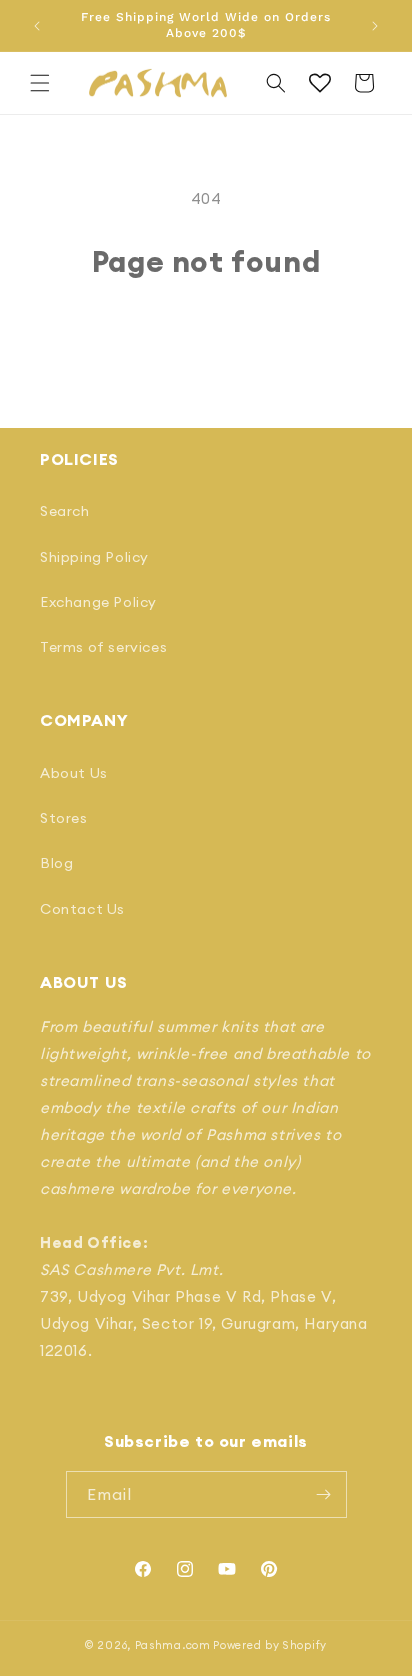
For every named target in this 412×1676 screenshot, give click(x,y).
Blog (56, 863)
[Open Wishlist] (320, 83)
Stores (64, 818)
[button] (40, 83)
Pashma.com (173, 1645)
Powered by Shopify (270, 1645)
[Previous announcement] (37, 26)
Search (65, 511)
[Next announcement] (375, 26)
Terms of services (103, 647)
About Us (74, 773)
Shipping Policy (94, 557)
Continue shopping (206, 333)
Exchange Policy (98, 602)
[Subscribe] (324, 1494)
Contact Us (82, 909)
